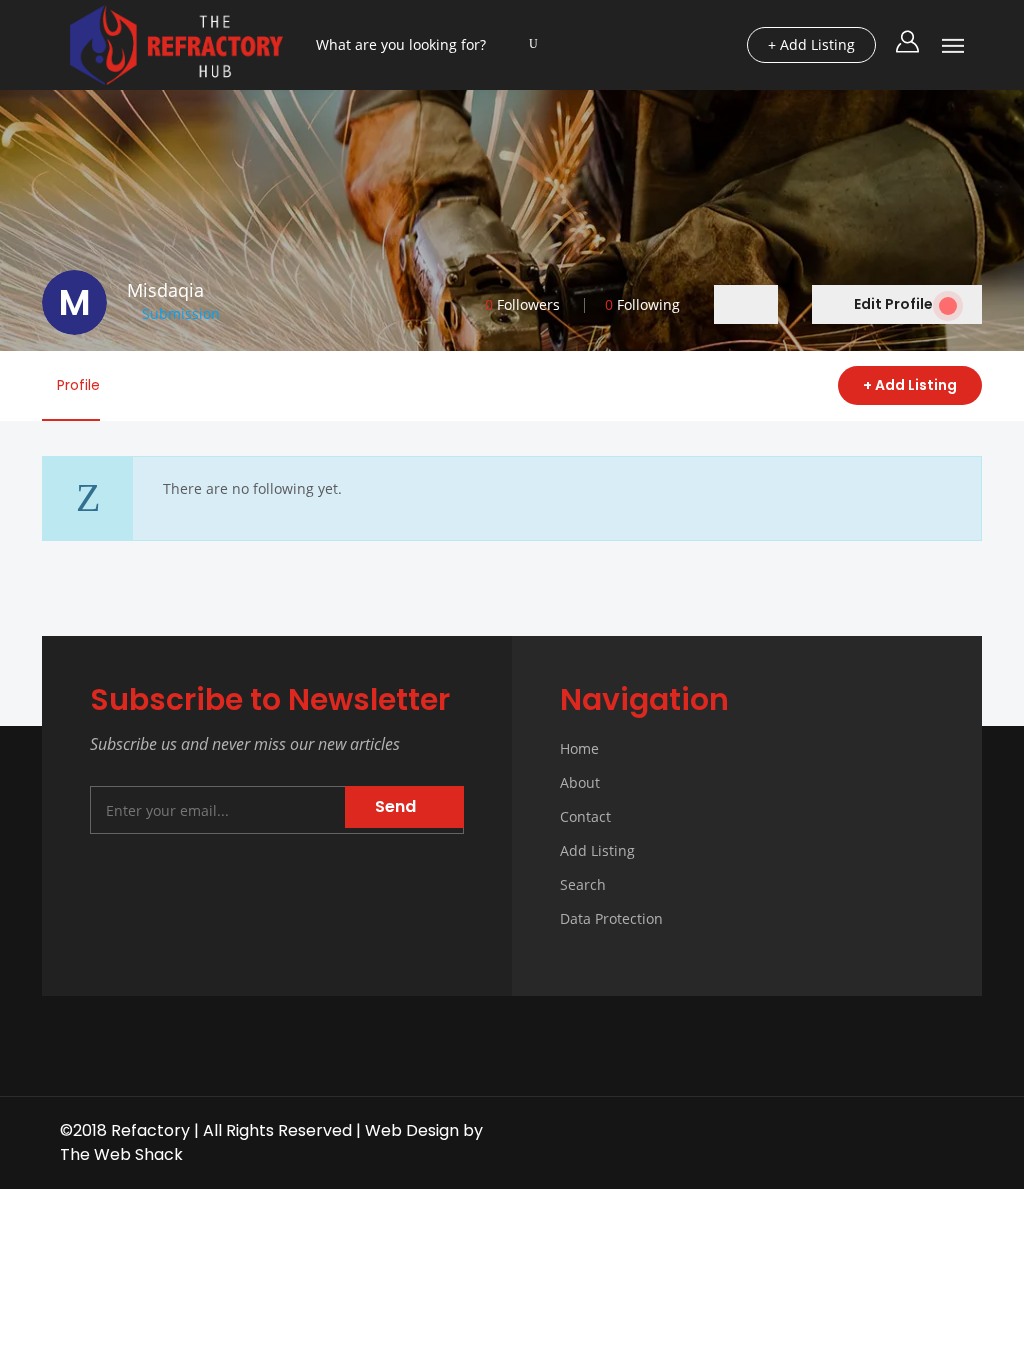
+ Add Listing (910, 385)
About (580, 782)
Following (642, 304)
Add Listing (597, 850)
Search (583, 884)
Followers (522, 304)
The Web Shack (121, 1154)
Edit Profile (893, 304)
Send (397, 806)
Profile (76, 385)
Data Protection (611, 918)
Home (579, 748)
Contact (585, 816)
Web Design (412, 1130)
